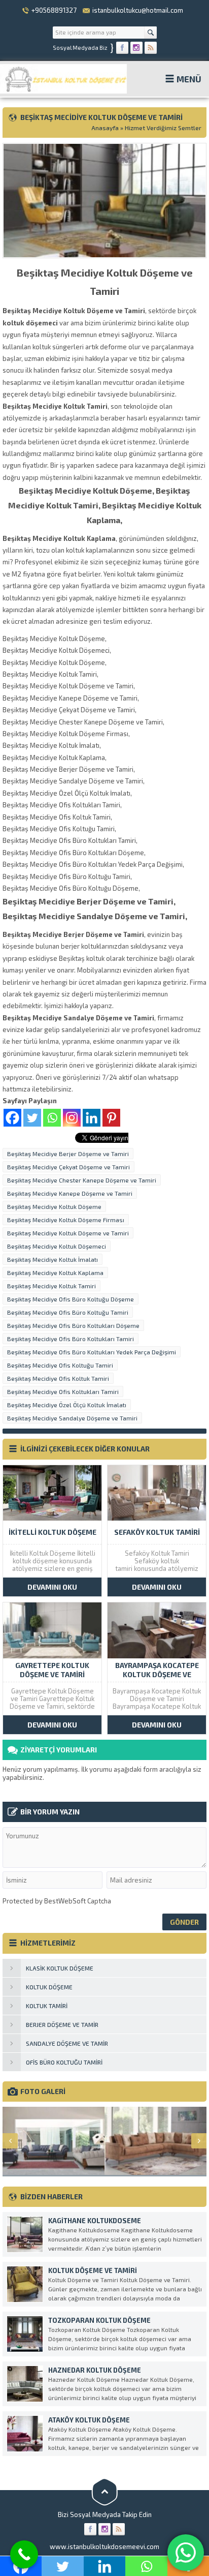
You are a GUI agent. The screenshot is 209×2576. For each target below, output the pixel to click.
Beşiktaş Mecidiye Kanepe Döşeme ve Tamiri (70, 1193)
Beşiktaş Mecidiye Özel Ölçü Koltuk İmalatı (67, 1405)
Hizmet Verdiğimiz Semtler (163, 128)
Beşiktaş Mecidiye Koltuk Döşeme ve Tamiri (68, 1233)
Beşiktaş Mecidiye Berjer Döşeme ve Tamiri (68, 1154)
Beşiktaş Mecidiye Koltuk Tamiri (51, 1286)
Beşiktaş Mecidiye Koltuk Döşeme (54, 1206)
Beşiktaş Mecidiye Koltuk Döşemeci (57, 1246)
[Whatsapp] (52, 1118)
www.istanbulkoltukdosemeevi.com (104, 2547)
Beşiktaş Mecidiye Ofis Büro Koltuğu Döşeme (71, 1299)
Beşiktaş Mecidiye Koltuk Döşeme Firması (66, 1220)
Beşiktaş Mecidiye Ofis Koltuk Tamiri (58, 1378)
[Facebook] (12, 1118)
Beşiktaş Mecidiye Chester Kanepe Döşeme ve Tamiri (82, 1180)
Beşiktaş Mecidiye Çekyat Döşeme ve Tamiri (68, 1167)
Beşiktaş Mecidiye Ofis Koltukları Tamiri (63, 1391)
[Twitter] (32, 1118)
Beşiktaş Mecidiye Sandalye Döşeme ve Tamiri (72, 1418)
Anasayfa (105, 128)
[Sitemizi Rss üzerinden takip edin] (151, 48)
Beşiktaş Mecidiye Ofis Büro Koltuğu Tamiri (68, 1312)
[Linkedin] (92, 1118)
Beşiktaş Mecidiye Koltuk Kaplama (55, 1272)
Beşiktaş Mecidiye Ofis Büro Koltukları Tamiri (71, 1339)
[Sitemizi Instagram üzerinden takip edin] (136, 48)
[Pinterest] (111, 1118)
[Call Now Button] (24, 2554)
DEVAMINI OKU (52, 1587)
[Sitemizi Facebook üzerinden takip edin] (122, 48)
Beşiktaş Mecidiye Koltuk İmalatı (53, 1259)
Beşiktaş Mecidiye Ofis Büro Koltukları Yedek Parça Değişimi (92, 1352)
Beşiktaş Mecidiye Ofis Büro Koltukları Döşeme (73, 1325)
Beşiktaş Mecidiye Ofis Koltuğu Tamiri (60, 1365)
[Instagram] (72, 1118)
